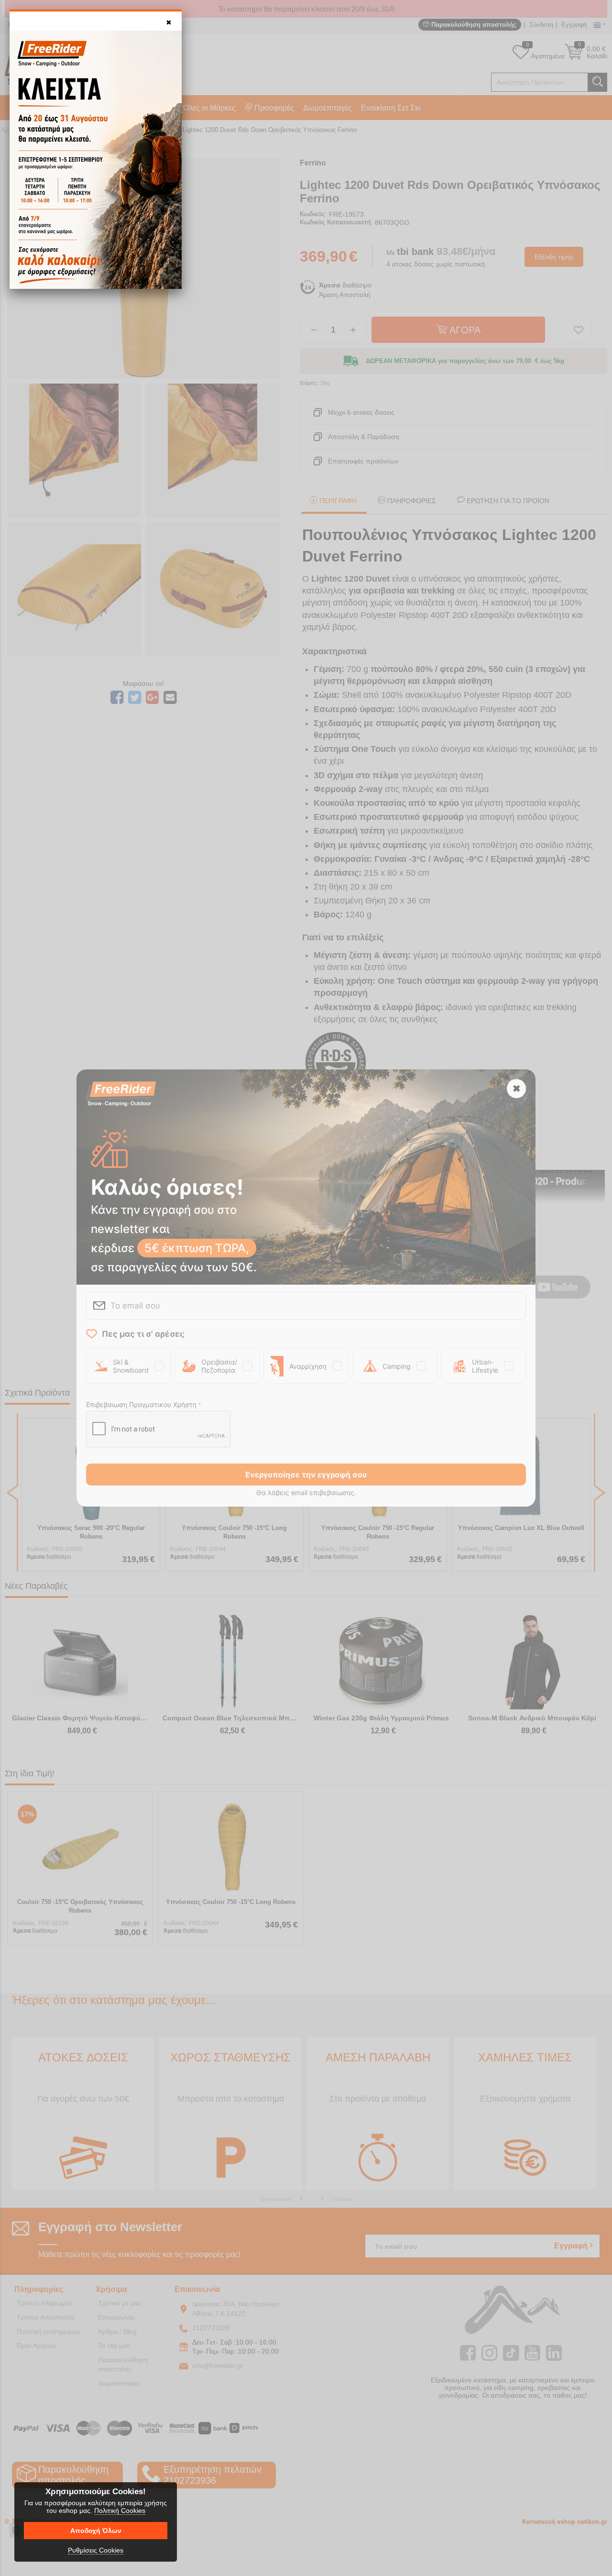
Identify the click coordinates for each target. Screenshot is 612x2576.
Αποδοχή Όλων (96, 2531)
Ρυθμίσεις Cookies (96, 2550)
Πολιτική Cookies (120, 2510)
